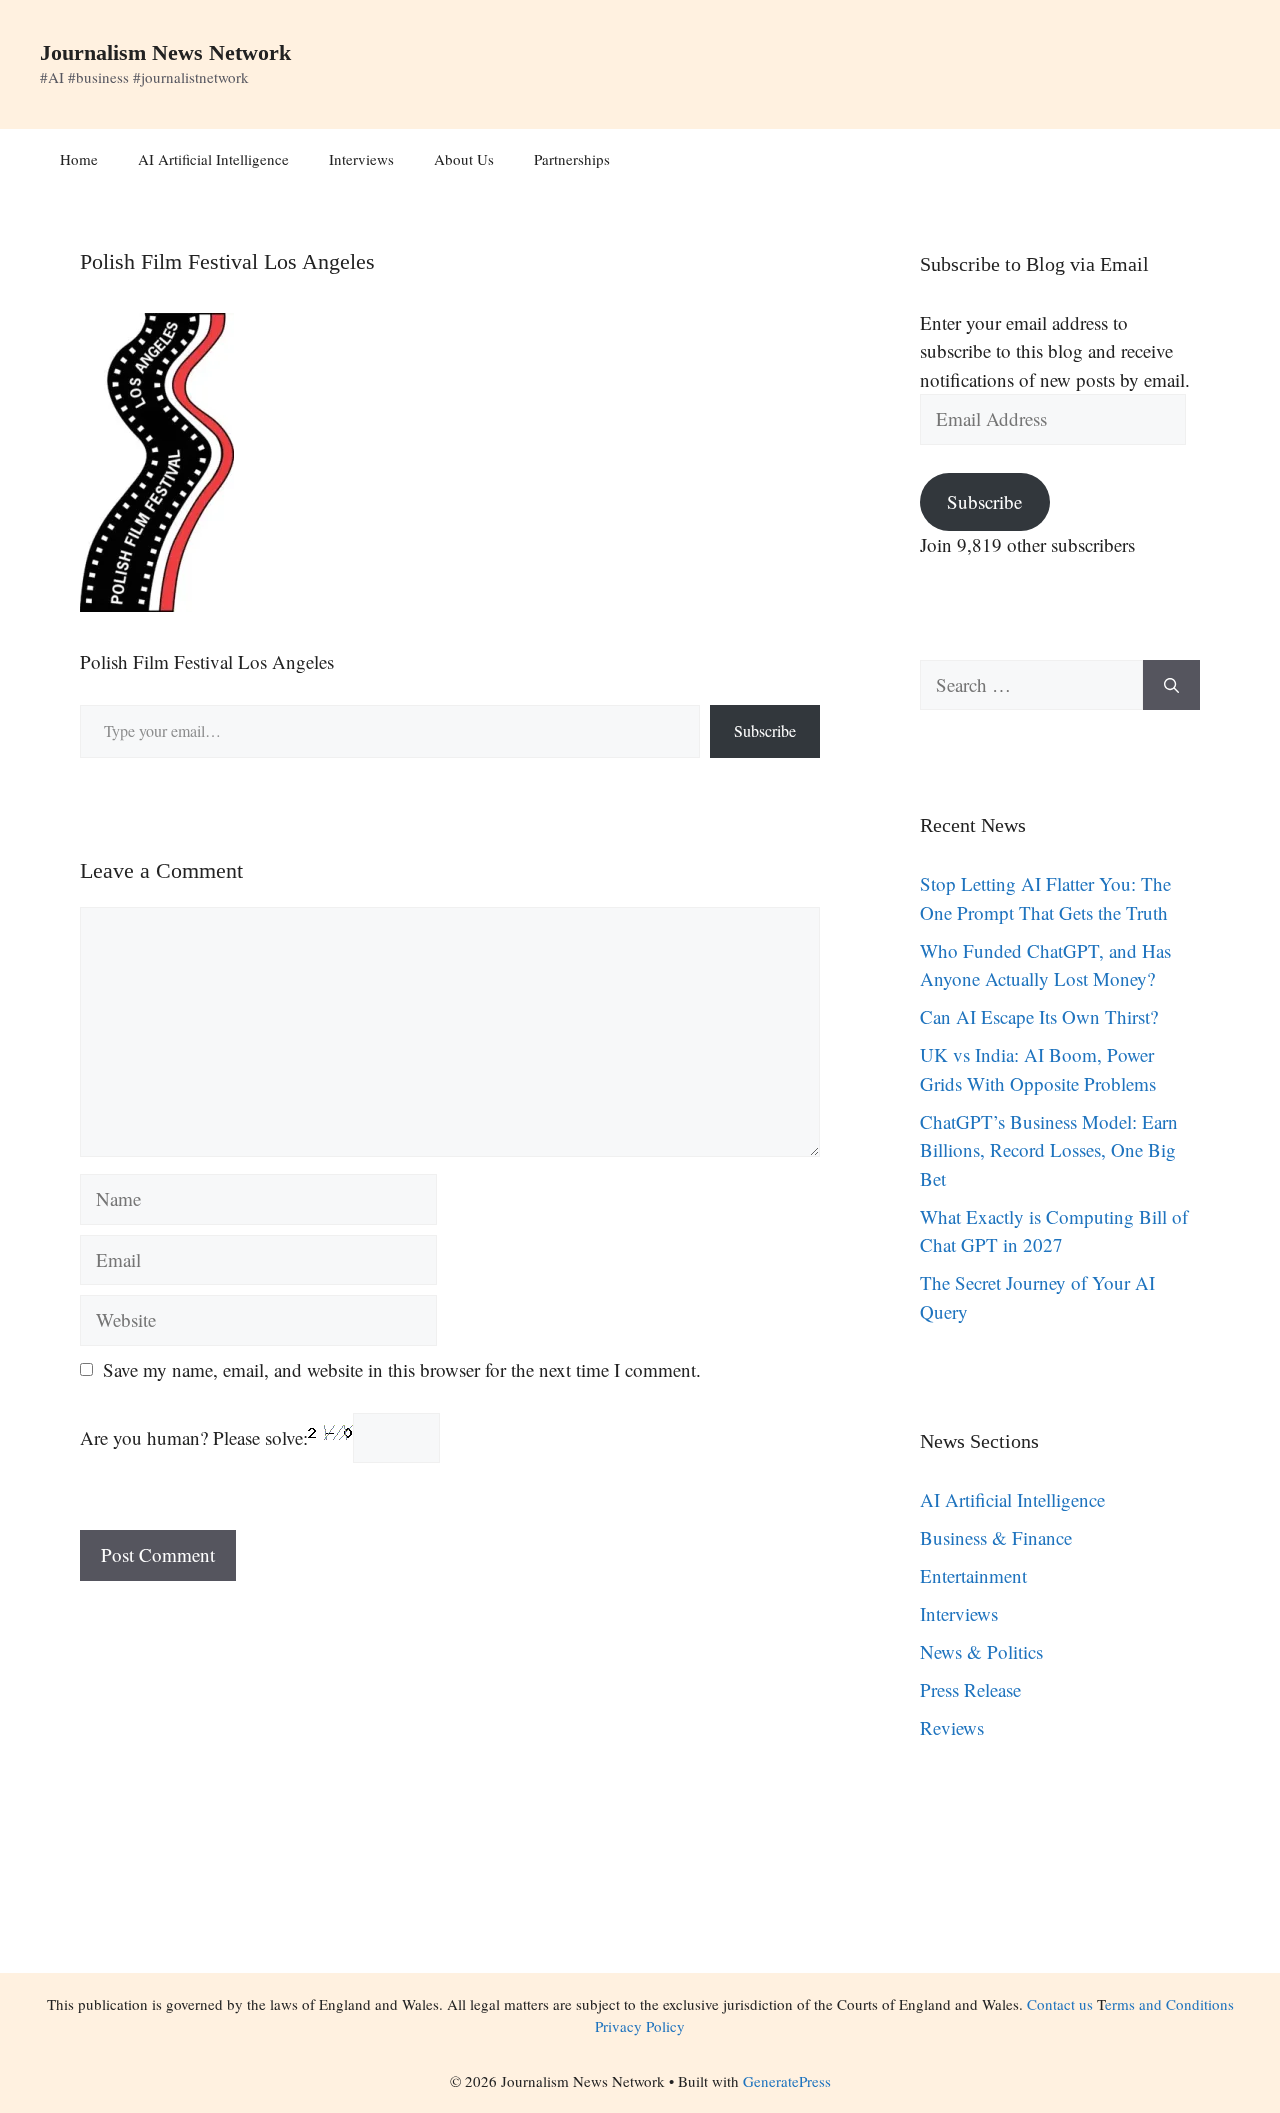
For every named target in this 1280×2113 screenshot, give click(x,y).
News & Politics (981, 1651)
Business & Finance (996, 1537)
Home (79, 159)
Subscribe (765, 730)
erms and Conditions (1169, 2004)
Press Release (970, 1689)
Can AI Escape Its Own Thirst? (1039, 1016)
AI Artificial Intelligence (213, 159)
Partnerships (572, 159)
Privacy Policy (640, 2026)
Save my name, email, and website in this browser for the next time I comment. (402, 1369)
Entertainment (973, 1575)
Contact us (1060, 2004)
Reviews (952, 1727)
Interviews (361, 159)
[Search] (1171, 685)
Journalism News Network (165, 52)
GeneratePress (787, 2081)
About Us (464, 159)
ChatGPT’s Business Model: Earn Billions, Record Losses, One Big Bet (1049, 1150)
